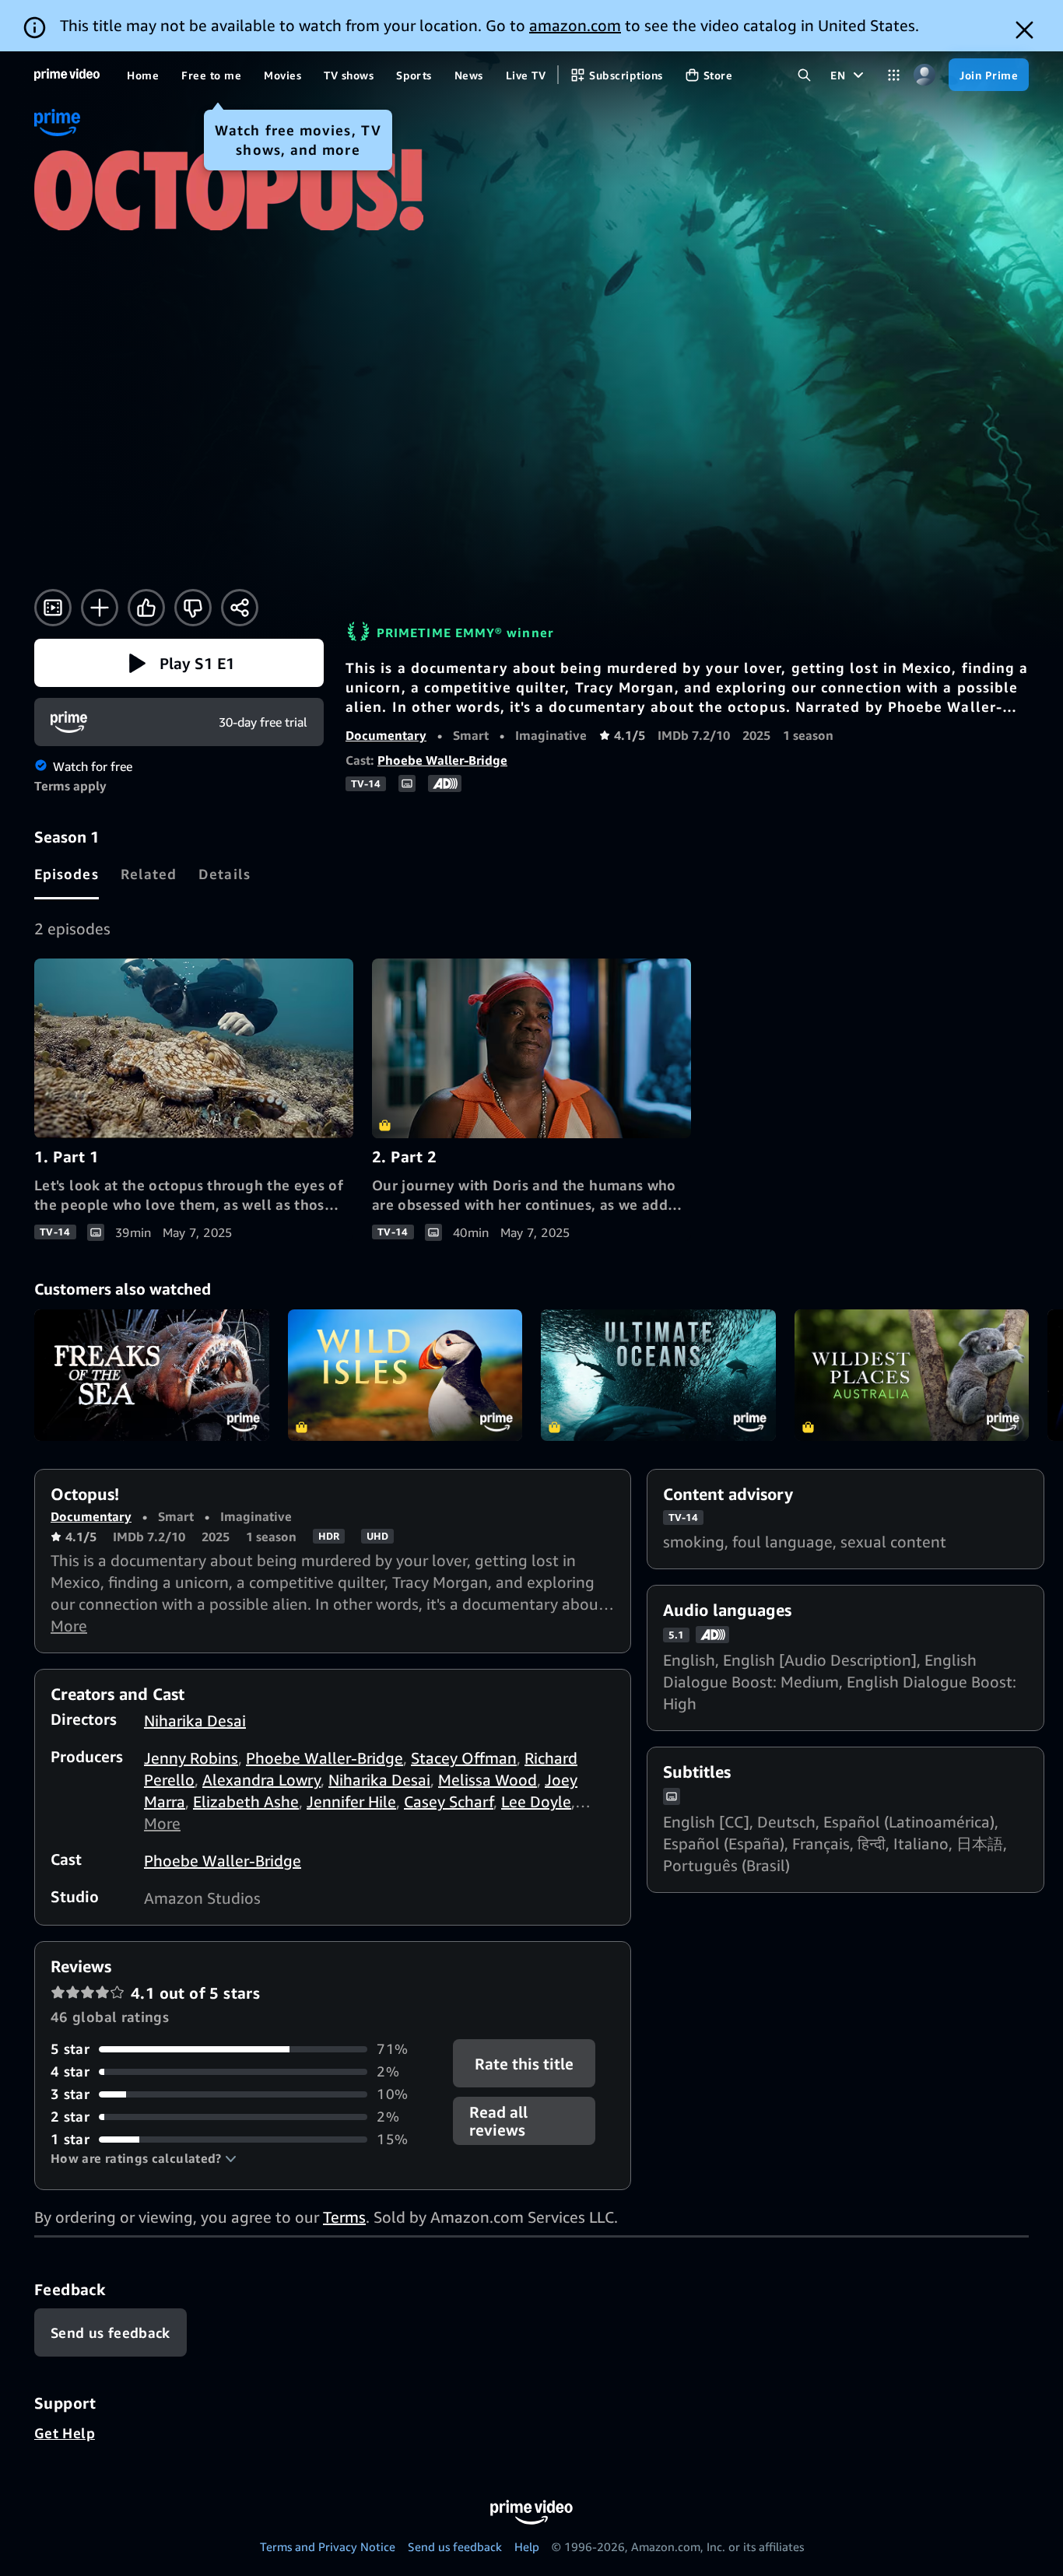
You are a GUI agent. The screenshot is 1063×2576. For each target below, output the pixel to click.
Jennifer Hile (351, 1801)
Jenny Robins (191, 1758)
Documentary (386, 735)
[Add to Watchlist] (100, 608)
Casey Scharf (449, 1801)
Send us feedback (455, 2546)
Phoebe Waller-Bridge (442, 760)
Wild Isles (405, 1376)
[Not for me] (193, 608)
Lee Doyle (536, 1801)
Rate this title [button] (525, 2064)
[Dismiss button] (1024, 30)
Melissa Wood (488, 1780)
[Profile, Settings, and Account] (924, 75)
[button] (179, 663)
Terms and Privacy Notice (328, 2546)
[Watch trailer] (53, 608)
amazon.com (575, 25)
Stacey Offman (464, 1758)
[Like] (146, 608)
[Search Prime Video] (804, 75)
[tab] (67, 874)
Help (527, 2546)
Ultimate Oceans (658, 1376)
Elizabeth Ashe (246, 1801)
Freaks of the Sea (152, 1376)
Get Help (65, 2433)
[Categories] (894, 75)
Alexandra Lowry (261, 1780)
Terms (344, 2217)
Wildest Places (912, 1376)
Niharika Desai (195, 1721)
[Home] (67, 75)
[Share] (240, 608)
